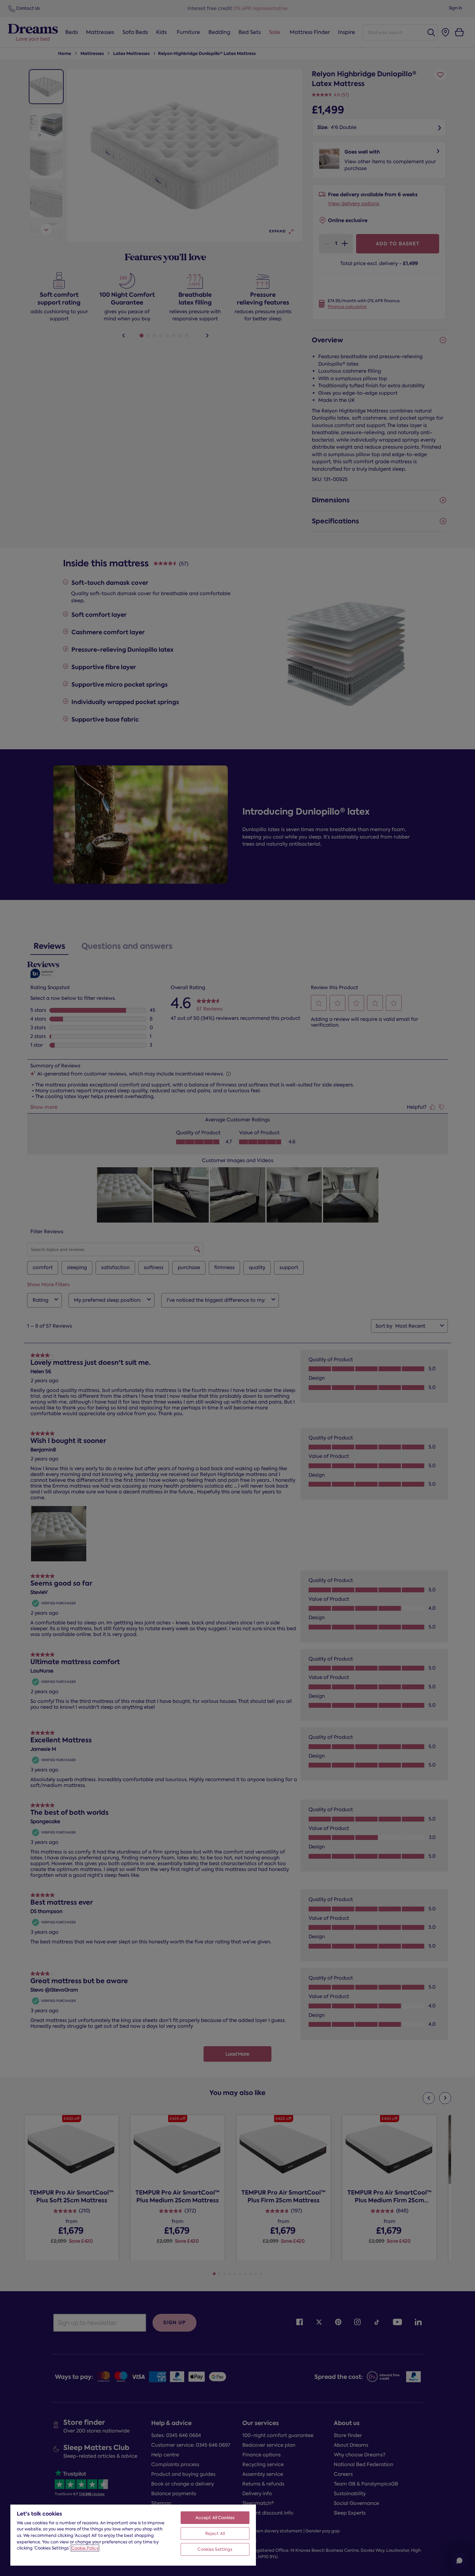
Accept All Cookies (215, 2518)
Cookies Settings (215, 2549)
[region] (133, 2535)
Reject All (215, 2533)
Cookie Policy (85, 2548)
